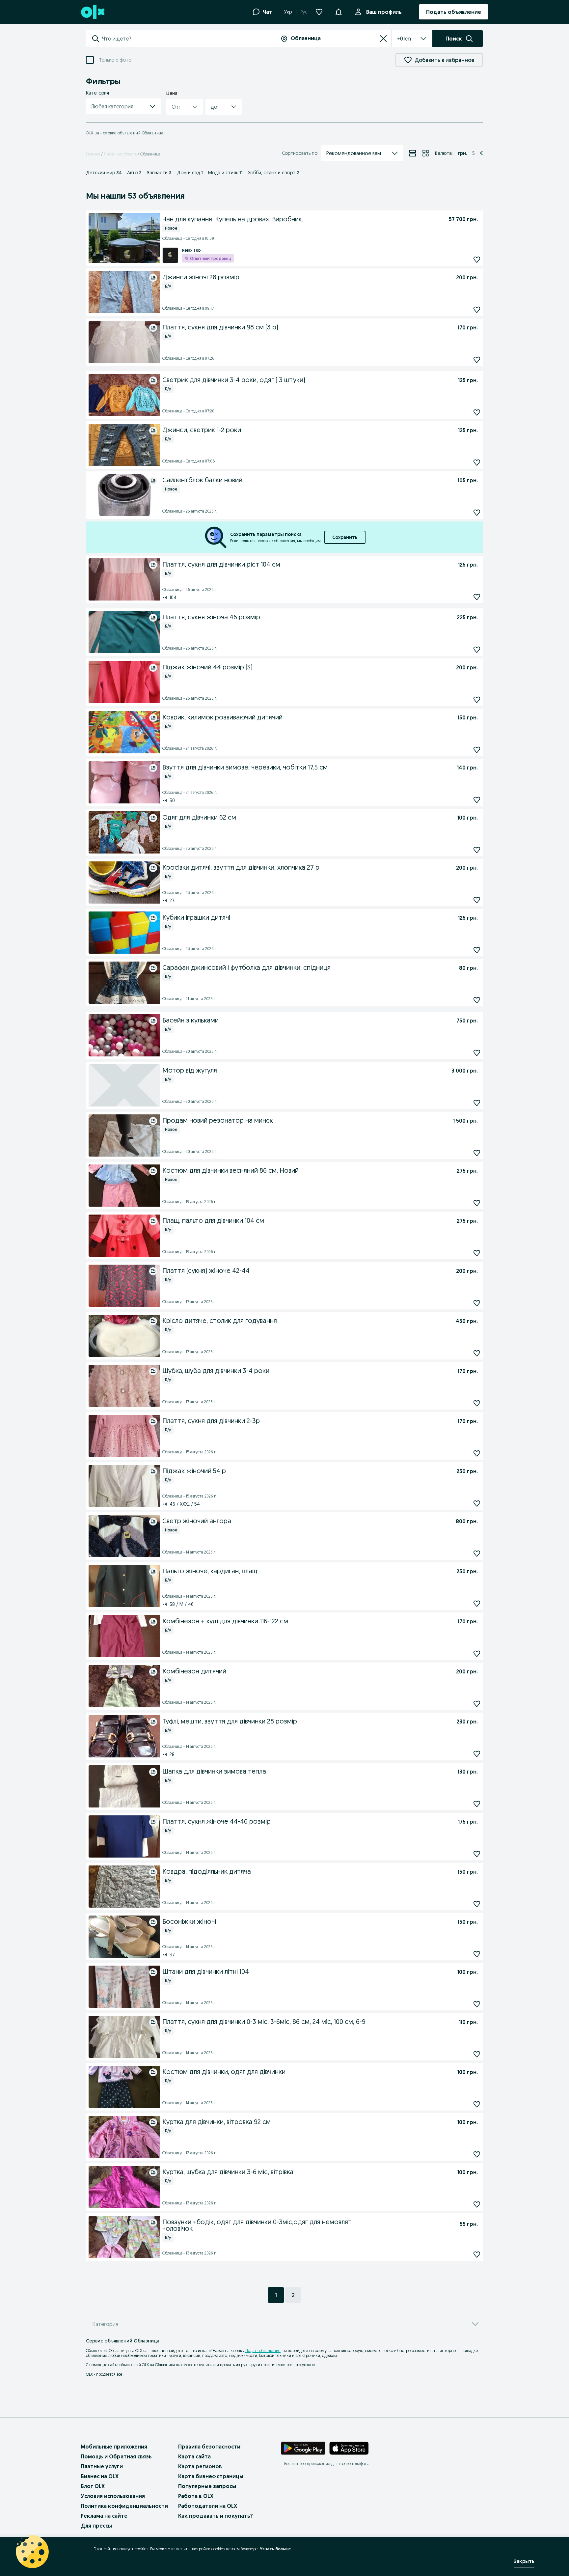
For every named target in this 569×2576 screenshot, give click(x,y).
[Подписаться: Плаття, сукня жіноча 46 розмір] (477, 650)
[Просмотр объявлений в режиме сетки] (426, 153)
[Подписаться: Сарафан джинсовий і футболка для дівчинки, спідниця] (477, 1000)
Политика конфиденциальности (124, 2506)
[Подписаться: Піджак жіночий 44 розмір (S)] (477, 700)
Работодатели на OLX (208, 2506)
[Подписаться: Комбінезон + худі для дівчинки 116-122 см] (477, 1654)
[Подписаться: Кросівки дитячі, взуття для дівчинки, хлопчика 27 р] (477, 900)
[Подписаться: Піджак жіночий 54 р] (477, 1504)
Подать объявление (263, 2351)
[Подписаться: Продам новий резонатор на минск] (477, 1153)
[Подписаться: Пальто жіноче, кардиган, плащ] (477, 1604)
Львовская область (120, 154)
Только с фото (115, 60)
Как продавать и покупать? (216, 2516)
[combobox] (188, 39)
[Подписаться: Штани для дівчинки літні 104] (477, 2004)
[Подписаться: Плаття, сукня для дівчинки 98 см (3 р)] (477, 360)
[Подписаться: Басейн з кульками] (477, 1053)
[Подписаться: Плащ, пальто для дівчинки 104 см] (477, 1253)
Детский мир (104, 173)
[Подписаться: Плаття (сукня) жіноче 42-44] (477, 1303)
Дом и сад (190, 173)
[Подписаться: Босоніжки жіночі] (477, 1954)
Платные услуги (102, 2466)
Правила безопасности (209, 2447)
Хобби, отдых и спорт (274, 173)
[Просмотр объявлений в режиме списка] (413, 153)
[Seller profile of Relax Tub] (170, 255)
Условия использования (113, 2496)
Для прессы (96, 2526)
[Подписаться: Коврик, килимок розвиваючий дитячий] (477, 750)
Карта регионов (200, 2466)
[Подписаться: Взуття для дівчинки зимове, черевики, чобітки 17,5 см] (477, 800)
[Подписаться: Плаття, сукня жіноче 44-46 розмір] (477, 1854)
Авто (134, 173)
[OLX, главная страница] (92, 12)
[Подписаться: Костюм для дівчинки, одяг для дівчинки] (477, 2104)
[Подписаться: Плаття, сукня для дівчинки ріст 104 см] (477, 597)
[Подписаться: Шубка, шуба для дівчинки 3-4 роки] (477, 1403)
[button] (123, 106)
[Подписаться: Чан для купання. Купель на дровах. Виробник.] (477, 260)
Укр (288, 12)
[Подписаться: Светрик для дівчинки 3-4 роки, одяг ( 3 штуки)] (477, 413)
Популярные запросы (207, 2486)
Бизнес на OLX (100, 2476)
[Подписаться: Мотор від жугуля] (477, 1103)
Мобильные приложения (114, 2447)
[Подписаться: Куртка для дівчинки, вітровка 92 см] (477, 2155)
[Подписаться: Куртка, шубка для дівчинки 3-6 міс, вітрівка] (477, 2205)
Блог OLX (93, 2486)
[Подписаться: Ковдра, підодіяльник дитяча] (477, 1904)
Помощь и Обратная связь (116, 2456)
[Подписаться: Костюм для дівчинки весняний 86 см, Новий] (477, 1203)
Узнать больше (275, 2549)
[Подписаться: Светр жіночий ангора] (477, 1554)
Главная (93, 154)
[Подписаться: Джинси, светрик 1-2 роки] (477, 463)
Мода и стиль (225, 173)
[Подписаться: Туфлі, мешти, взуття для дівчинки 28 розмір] (477, 1754)
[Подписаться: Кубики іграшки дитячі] (477, 950)
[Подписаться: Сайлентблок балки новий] (477, 513)
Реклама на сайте (104, 2516)
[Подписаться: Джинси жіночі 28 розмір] (477, 310)
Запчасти (159, 173)
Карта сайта (194, 2456)
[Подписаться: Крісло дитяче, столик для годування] (477, 1353)
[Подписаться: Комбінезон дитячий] (477, 1704)
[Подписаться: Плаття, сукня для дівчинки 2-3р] (477, 1454)
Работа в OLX (196, 2496)
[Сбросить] (383, 39)
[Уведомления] (339, 12)
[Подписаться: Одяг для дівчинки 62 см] (477, 850)
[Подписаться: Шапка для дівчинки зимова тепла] (477, 1804)
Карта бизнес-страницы (211, 2476)
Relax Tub (191, 250)
